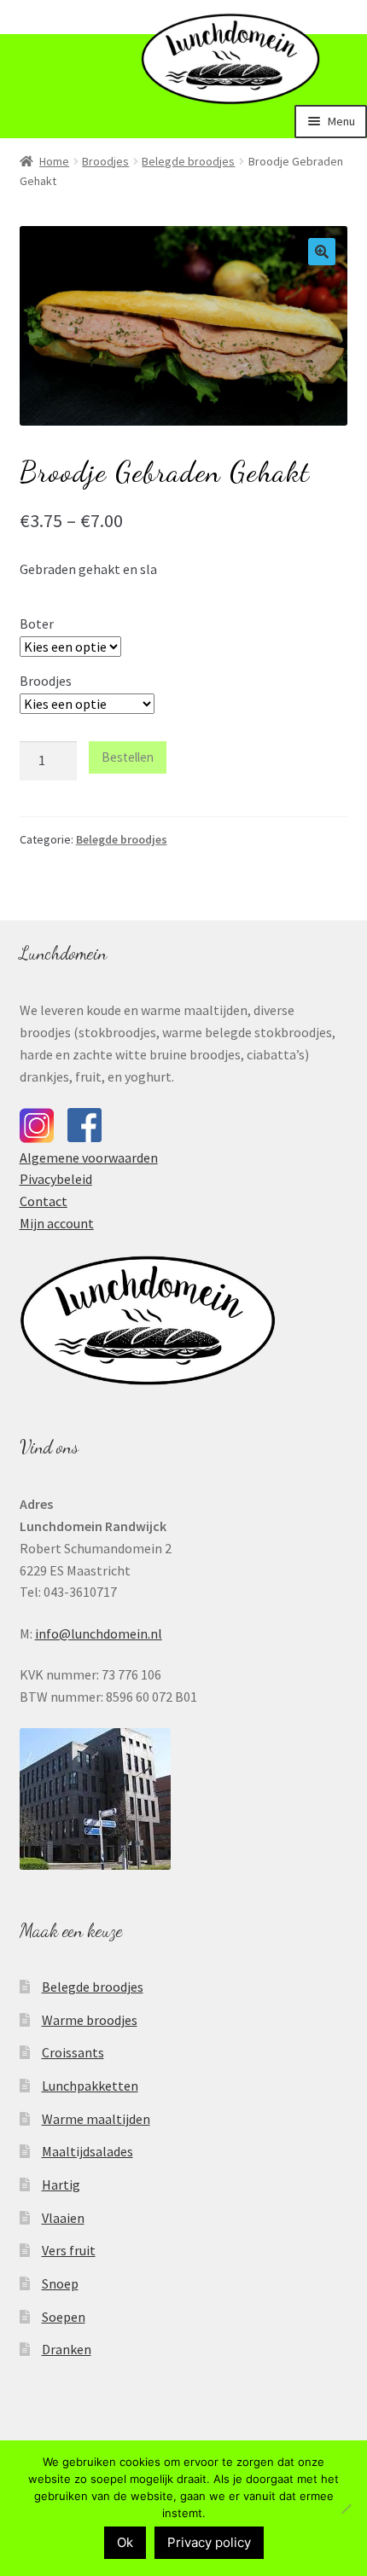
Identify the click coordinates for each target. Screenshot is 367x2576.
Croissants (73, 2052)
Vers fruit (69, 2250)
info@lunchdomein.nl (99, 1633)
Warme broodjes (90, 2020)
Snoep (60, 2283)
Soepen (64, 2317)
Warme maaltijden (96, 2119)
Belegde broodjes (188, 161)
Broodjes (105, 161)
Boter (37, 624)
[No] (346, 2509)
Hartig (61, 2184)
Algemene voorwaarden (89, 1157)
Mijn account (57, 1223)
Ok (125, 2542)
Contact (44, 1201)
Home (54, 161)
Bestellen (128, 757)
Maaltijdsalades (87, 2151)
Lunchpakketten (90, 2086)
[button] (322, 252)
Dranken (67, 2349)
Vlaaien (63, 2218)
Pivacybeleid (56, 1179)
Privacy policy (209, 2542)
